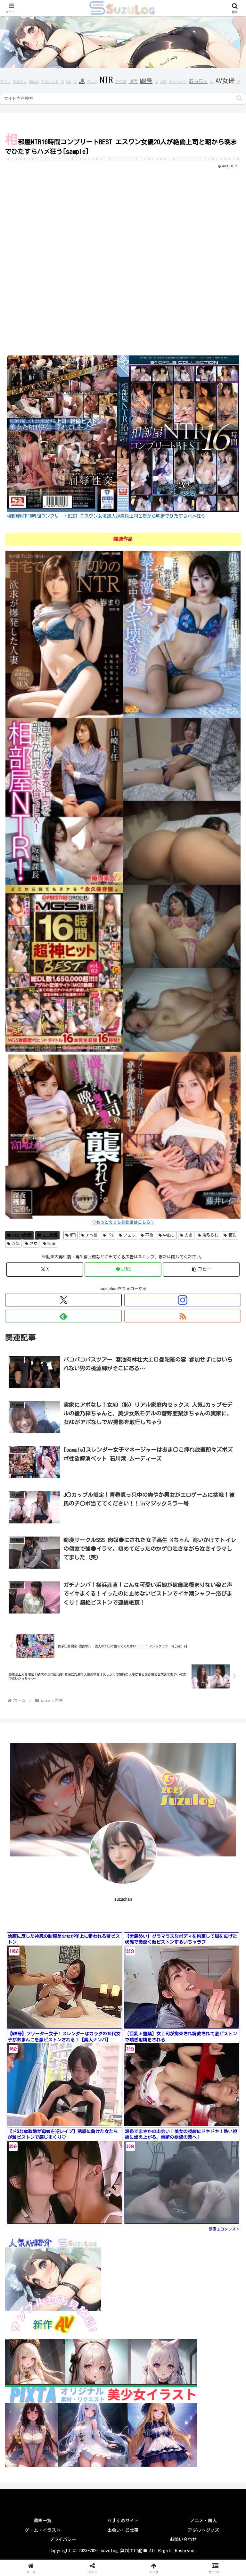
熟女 (34, 1243)
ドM (111, 1235)
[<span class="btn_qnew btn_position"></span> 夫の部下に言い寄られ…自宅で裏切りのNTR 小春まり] (64, 634)
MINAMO (34, 82)
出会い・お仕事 (123, 2530)
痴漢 (51, 1243)
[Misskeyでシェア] (205, 1928)
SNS (69, 82)
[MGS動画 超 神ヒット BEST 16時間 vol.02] (64, 968)
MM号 (146, 81)
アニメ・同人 (203, 2521)
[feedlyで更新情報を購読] (63, 1316)
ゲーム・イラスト (43, 2530)
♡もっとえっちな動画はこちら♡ (123, 1222)
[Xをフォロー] (63, 1300)
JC (62, 82)
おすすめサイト (123, 2521)
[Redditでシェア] (151, 1945)
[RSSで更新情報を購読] (183, 1316)
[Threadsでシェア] (96, 1945)
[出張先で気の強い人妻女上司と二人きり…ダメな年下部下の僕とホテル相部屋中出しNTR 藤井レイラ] (182, 1135)
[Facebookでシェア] (41, 1945)
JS (156, 82)
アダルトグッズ (203, 2530)
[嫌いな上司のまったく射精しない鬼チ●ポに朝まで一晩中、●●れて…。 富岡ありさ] (64, 1135)
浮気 (16, 1243)
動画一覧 (43, 2521)
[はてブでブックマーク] (205, 1945)
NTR (106, 80)
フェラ (129, 1235)
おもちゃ (198, 81)
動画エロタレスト (224, 2229)
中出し (169, 1235)
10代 (133, 81)
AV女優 (225, 80)
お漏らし (20, 82)
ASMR (163, 82)
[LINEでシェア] (41, 1963)
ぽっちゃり (178, 82)
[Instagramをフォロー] (183, 1300)
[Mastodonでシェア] (96, 1928)
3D (75, 82)
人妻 (189, 1235)
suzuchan (123, 1899)
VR (239, 82)
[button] (239, 98)
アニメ (92, 82)
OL (212, 82)
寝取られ (210, 1235)
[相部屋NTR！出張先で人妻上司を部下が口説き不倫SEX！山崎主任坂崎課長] (64, 801)
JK (82, 81)
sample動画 (22, 1235)
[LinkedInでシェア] (151, 1963)
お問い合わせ (183, 2539)
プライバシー (63, 2539)
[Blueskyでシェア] (151, 1928)
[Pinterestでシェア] (96, 1963)
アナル (5, 82)
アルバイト (50, 82)
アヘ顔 (121, 81)
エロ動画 (50, 1235)
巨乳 (232, 1235)
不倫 (149, 1235)
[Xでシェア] (41, 1928)
